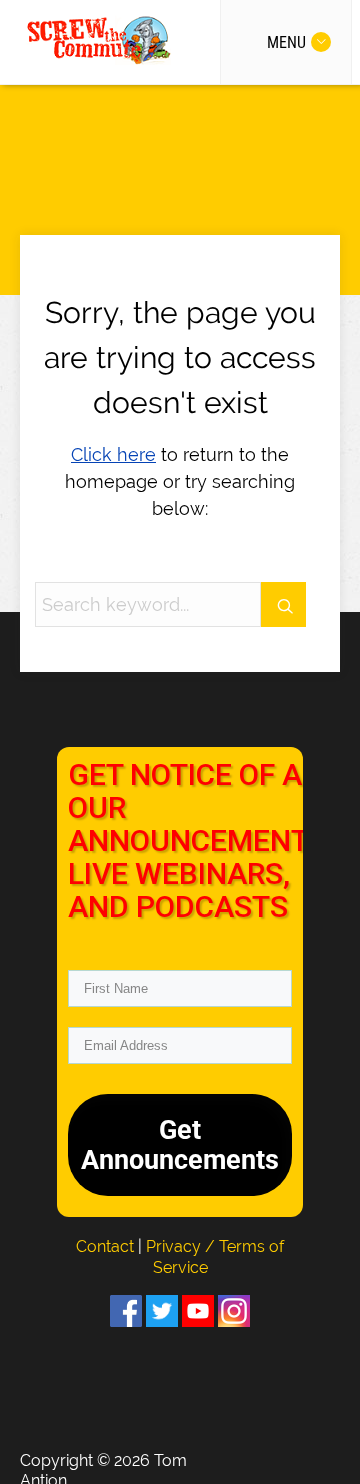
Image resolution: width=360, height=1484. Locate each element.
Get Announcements (180, 1145)
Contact (107, 1246)
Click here (113, 454)
